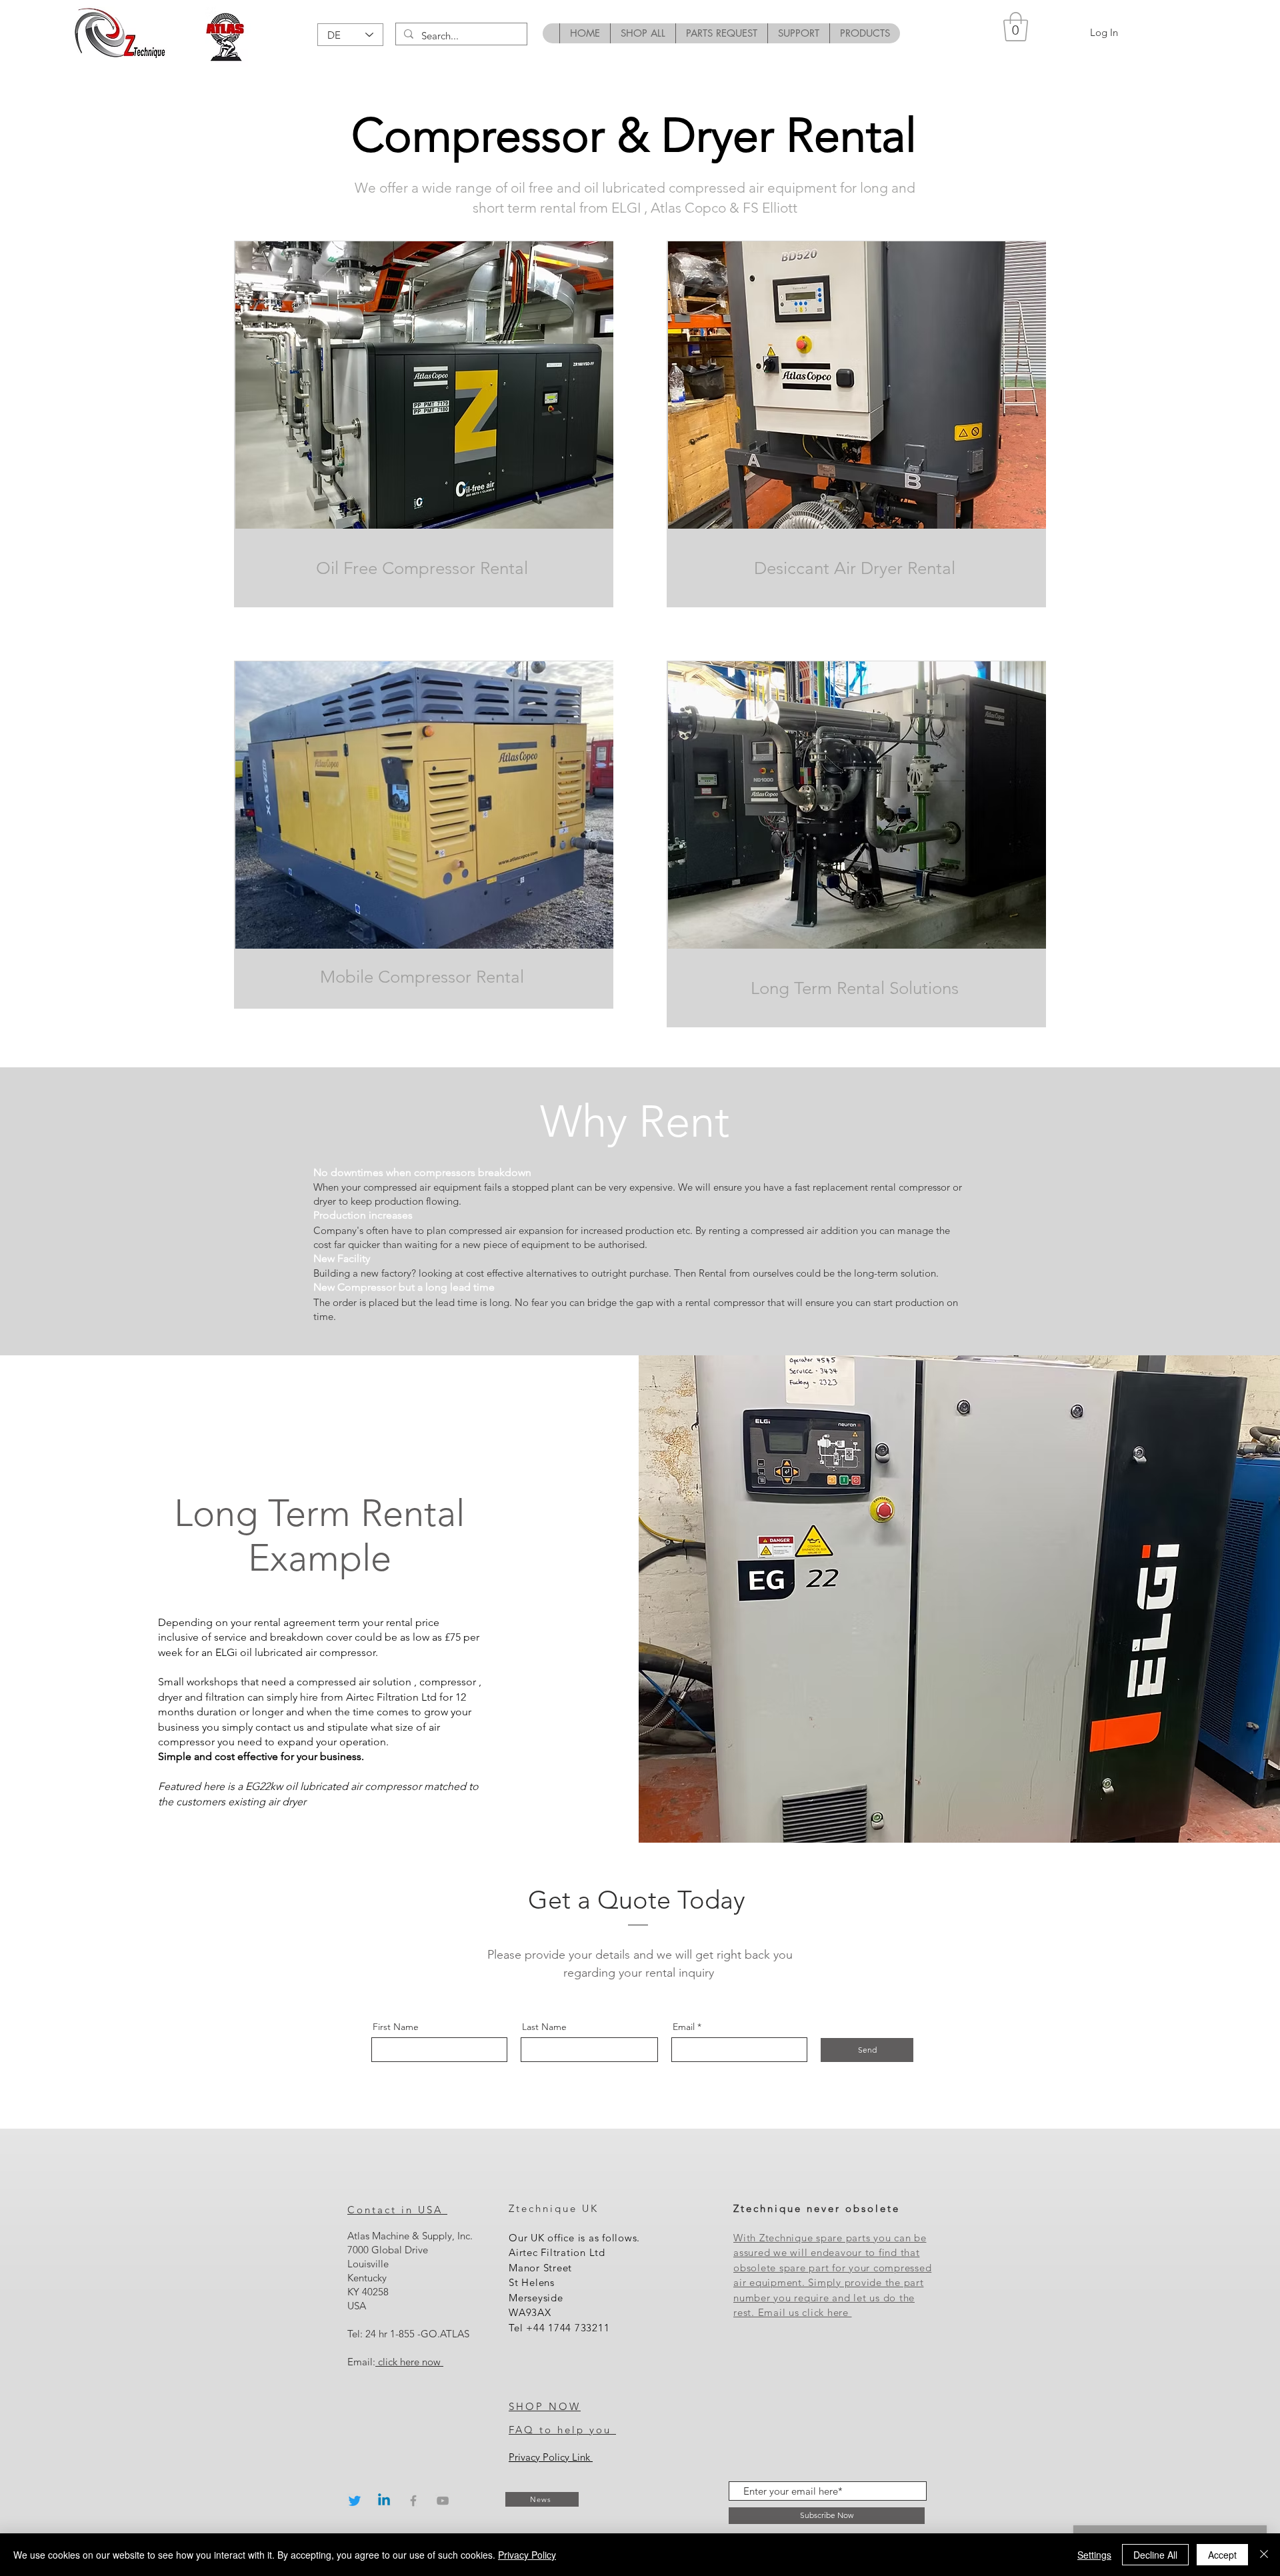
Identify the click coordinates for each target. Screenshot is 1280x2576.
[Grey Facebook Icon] (413, 2501)
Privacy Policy (527, 2555)
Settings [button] (1094, 2555)
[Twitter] (355, 2501)
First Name (396, 2027)
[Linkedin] (384, 2501)
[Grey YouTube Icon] (443, 2501)
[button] (1016, 27)
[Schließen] (1264, 2555)
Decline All (1155, 2555)
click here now (409, 2362)
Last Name (544, 2027)
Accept (1222, 2555)
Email (684, 2027)
